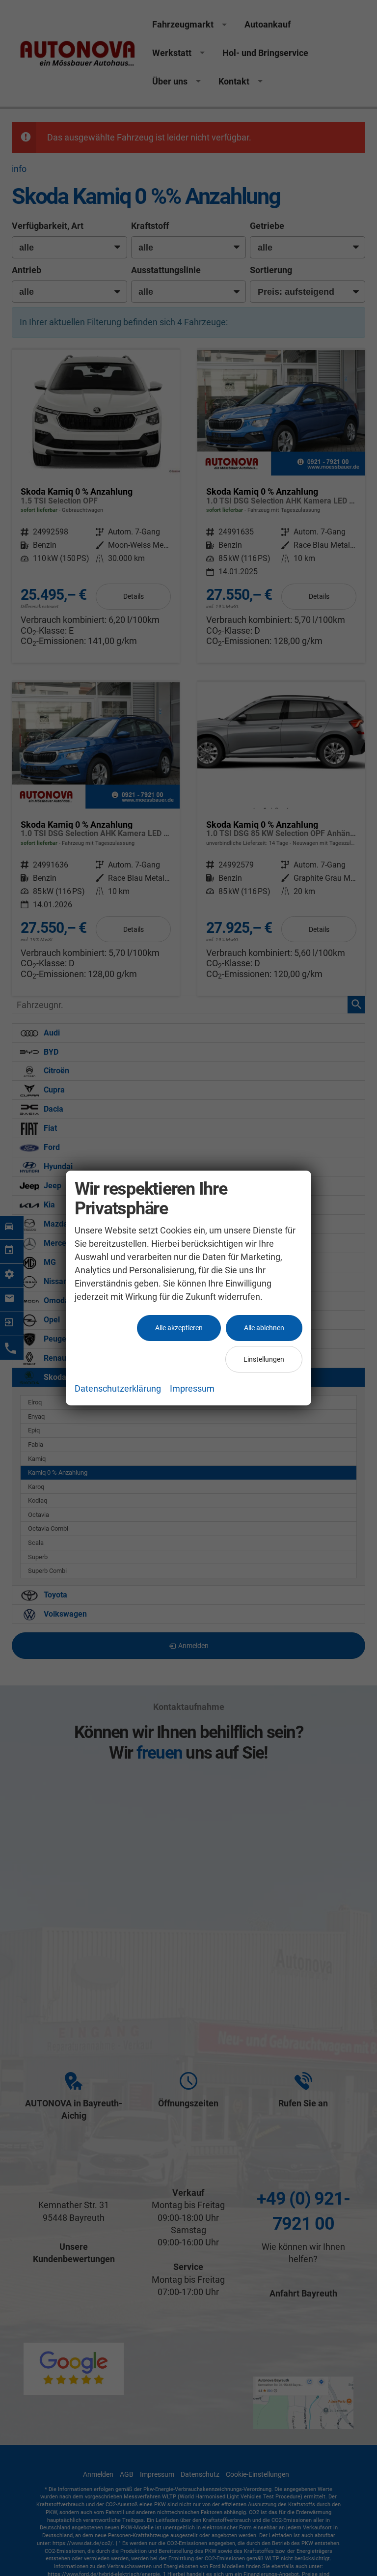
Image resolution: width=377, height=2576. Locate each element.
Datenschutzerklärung (118, 1388)
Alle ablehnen (264, 1328)
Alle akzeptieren (179, 1328)
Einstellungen (264, 1359)
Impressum (192, 1388)
